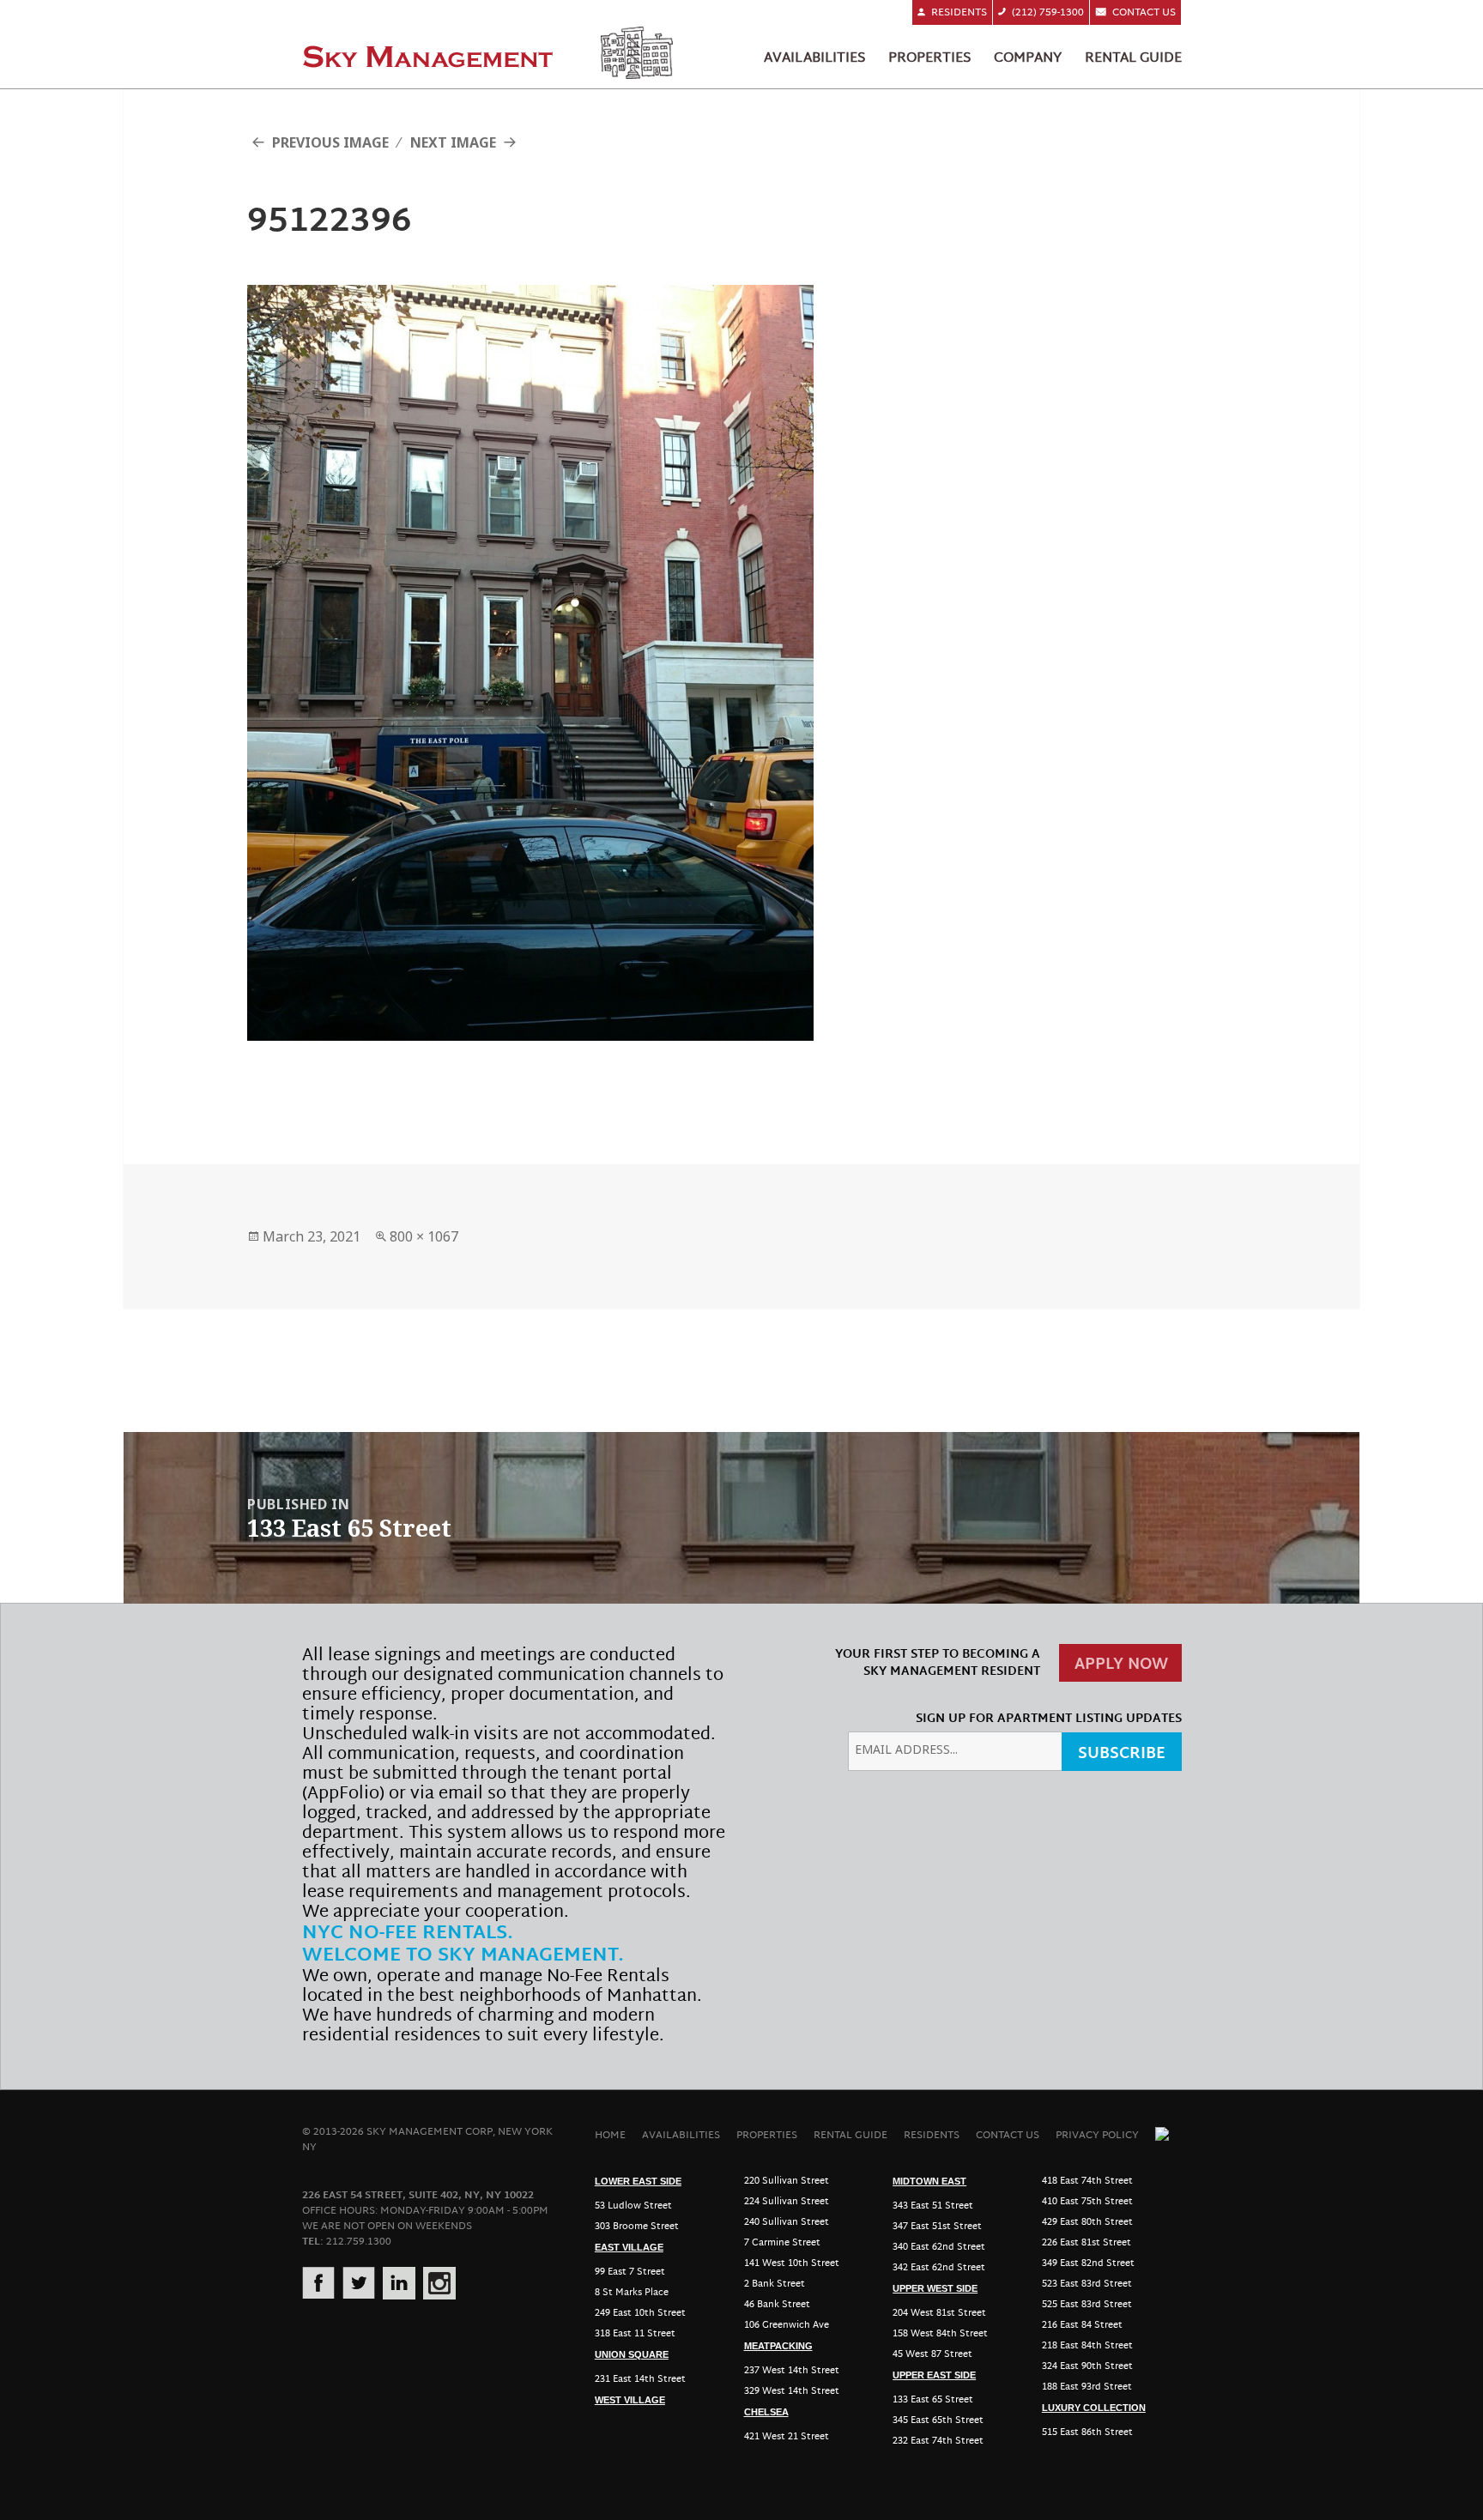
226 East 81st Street (1087, 2243)
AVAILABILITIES (681, 2135)
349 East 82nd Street (1088, 2263)
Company (1028, 59)
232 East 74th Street (938, 2441)
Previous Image (330, 142)
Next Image (453, 142)
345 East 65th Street (938, 2420)
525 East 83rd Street (1087, 2305)
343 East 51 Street (933, 2206)
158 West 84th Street (940, 2334)
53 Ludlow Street (633, 2206)
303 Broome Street (637, 2227)
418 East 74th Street (1087, 2181)
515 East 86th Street (1087, 2432)
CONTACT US (1008, 2135)
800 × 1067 (424, 1236)
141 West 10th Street (792, 2263)
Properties (929, 59)
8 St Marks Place (632, 2293)
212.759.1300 (359, 2242)
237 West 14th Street (792, 2371)
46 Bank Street (777, 2305)
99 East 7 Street (630, 2272)
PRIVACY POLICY (1097, 2135)
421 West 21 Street (787, 2437)
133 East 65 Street (933, 2400)
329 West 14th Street (792, 2391)
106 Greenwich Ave (787, 2325)
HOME (610, 2135)
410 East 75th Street (1087, 2202)
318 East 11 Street (635, 2334)
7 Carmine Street (782, 2243)
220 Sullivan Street (787, 2181)
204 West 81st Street (939, 2313)
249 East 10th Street (640, 2313)
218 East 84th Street (1087, 2346)
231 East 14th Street (640, 2379)
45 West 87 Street (932, 2354)
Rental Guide (1133, 59)
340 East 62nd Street (939, 2247)
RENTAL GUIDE (850, 2135)
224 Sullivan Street (787, 2202)
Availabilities (814, 59)
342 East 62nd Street (939, 2268)
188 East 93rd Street (1087, 2387)
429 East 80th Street (1087, 2222)
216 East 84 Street (1082, 2325)
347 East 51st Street (937, 2227)
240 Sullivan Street (787, 2222)
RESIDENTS (932, 2135)
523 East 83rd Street (1087, 2284)
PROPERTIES (767, 2135)
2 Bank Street (775, 2284)
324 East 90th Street (1087, 2366)
